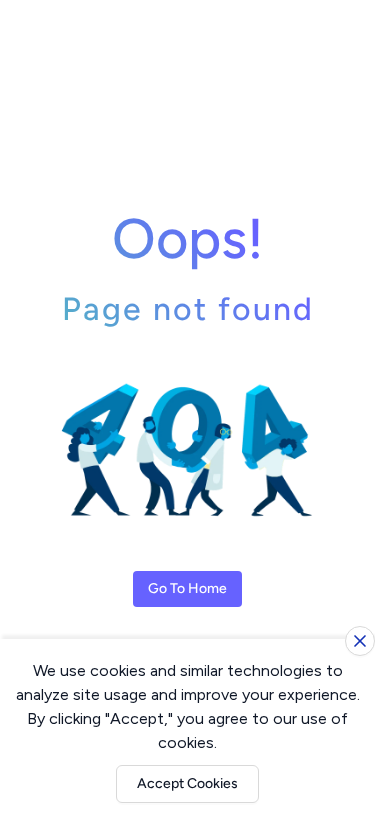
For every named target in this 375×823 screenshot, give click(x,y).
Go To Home (187, 588)
